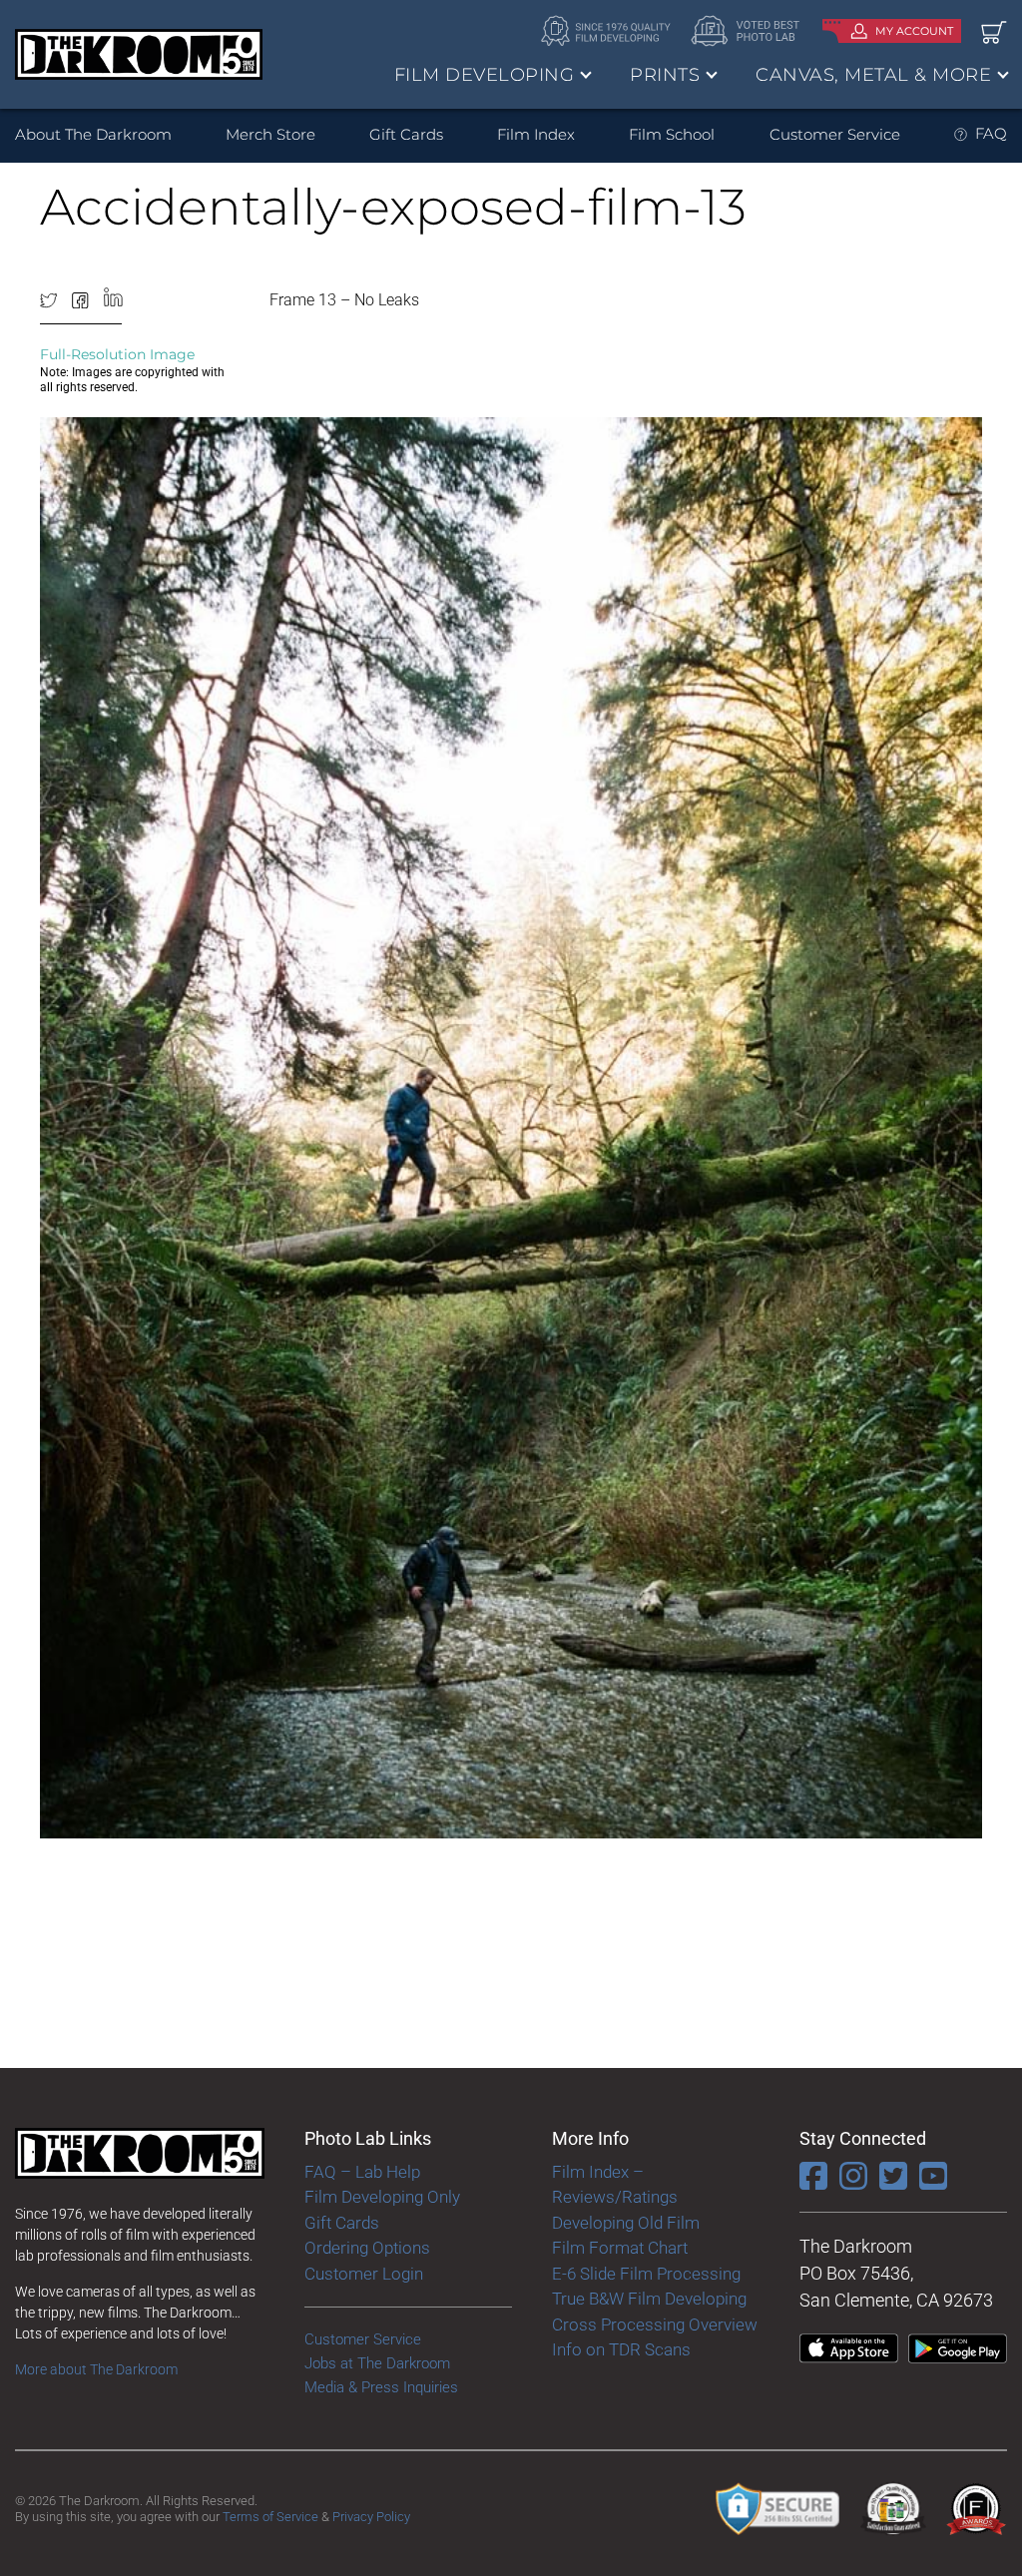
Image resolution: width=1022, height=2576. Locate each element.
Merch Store (270, 134)
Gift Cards (406, 134)
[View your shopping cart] (994, 31)
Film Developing (485, 75)
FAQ (991, 133)
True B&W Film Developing (649, 2299)
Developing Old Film (626, 2223)
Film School (672, 134)
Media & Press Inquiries (381, 2387)
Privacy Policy (371, 2517)
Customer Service (835, 134)
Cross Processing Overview (655, 2324)
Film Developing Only (382, 2197)
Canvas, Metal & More (873, 75)
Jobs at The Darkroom (377, 2363)
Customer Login (364, 2274)
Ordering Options (367, 2248)
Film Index (536, 134)
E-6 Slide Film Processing (646, 2274)
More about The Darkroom (96, 2369)
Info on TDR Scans (621, 2349)
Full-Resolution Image (117, 354)
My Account (914, 31)
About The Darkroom (93, 134)
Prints (665, 75)
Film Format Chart (620, 2248)
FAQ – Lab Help (362, 2172)
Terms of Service (270, 2517)
